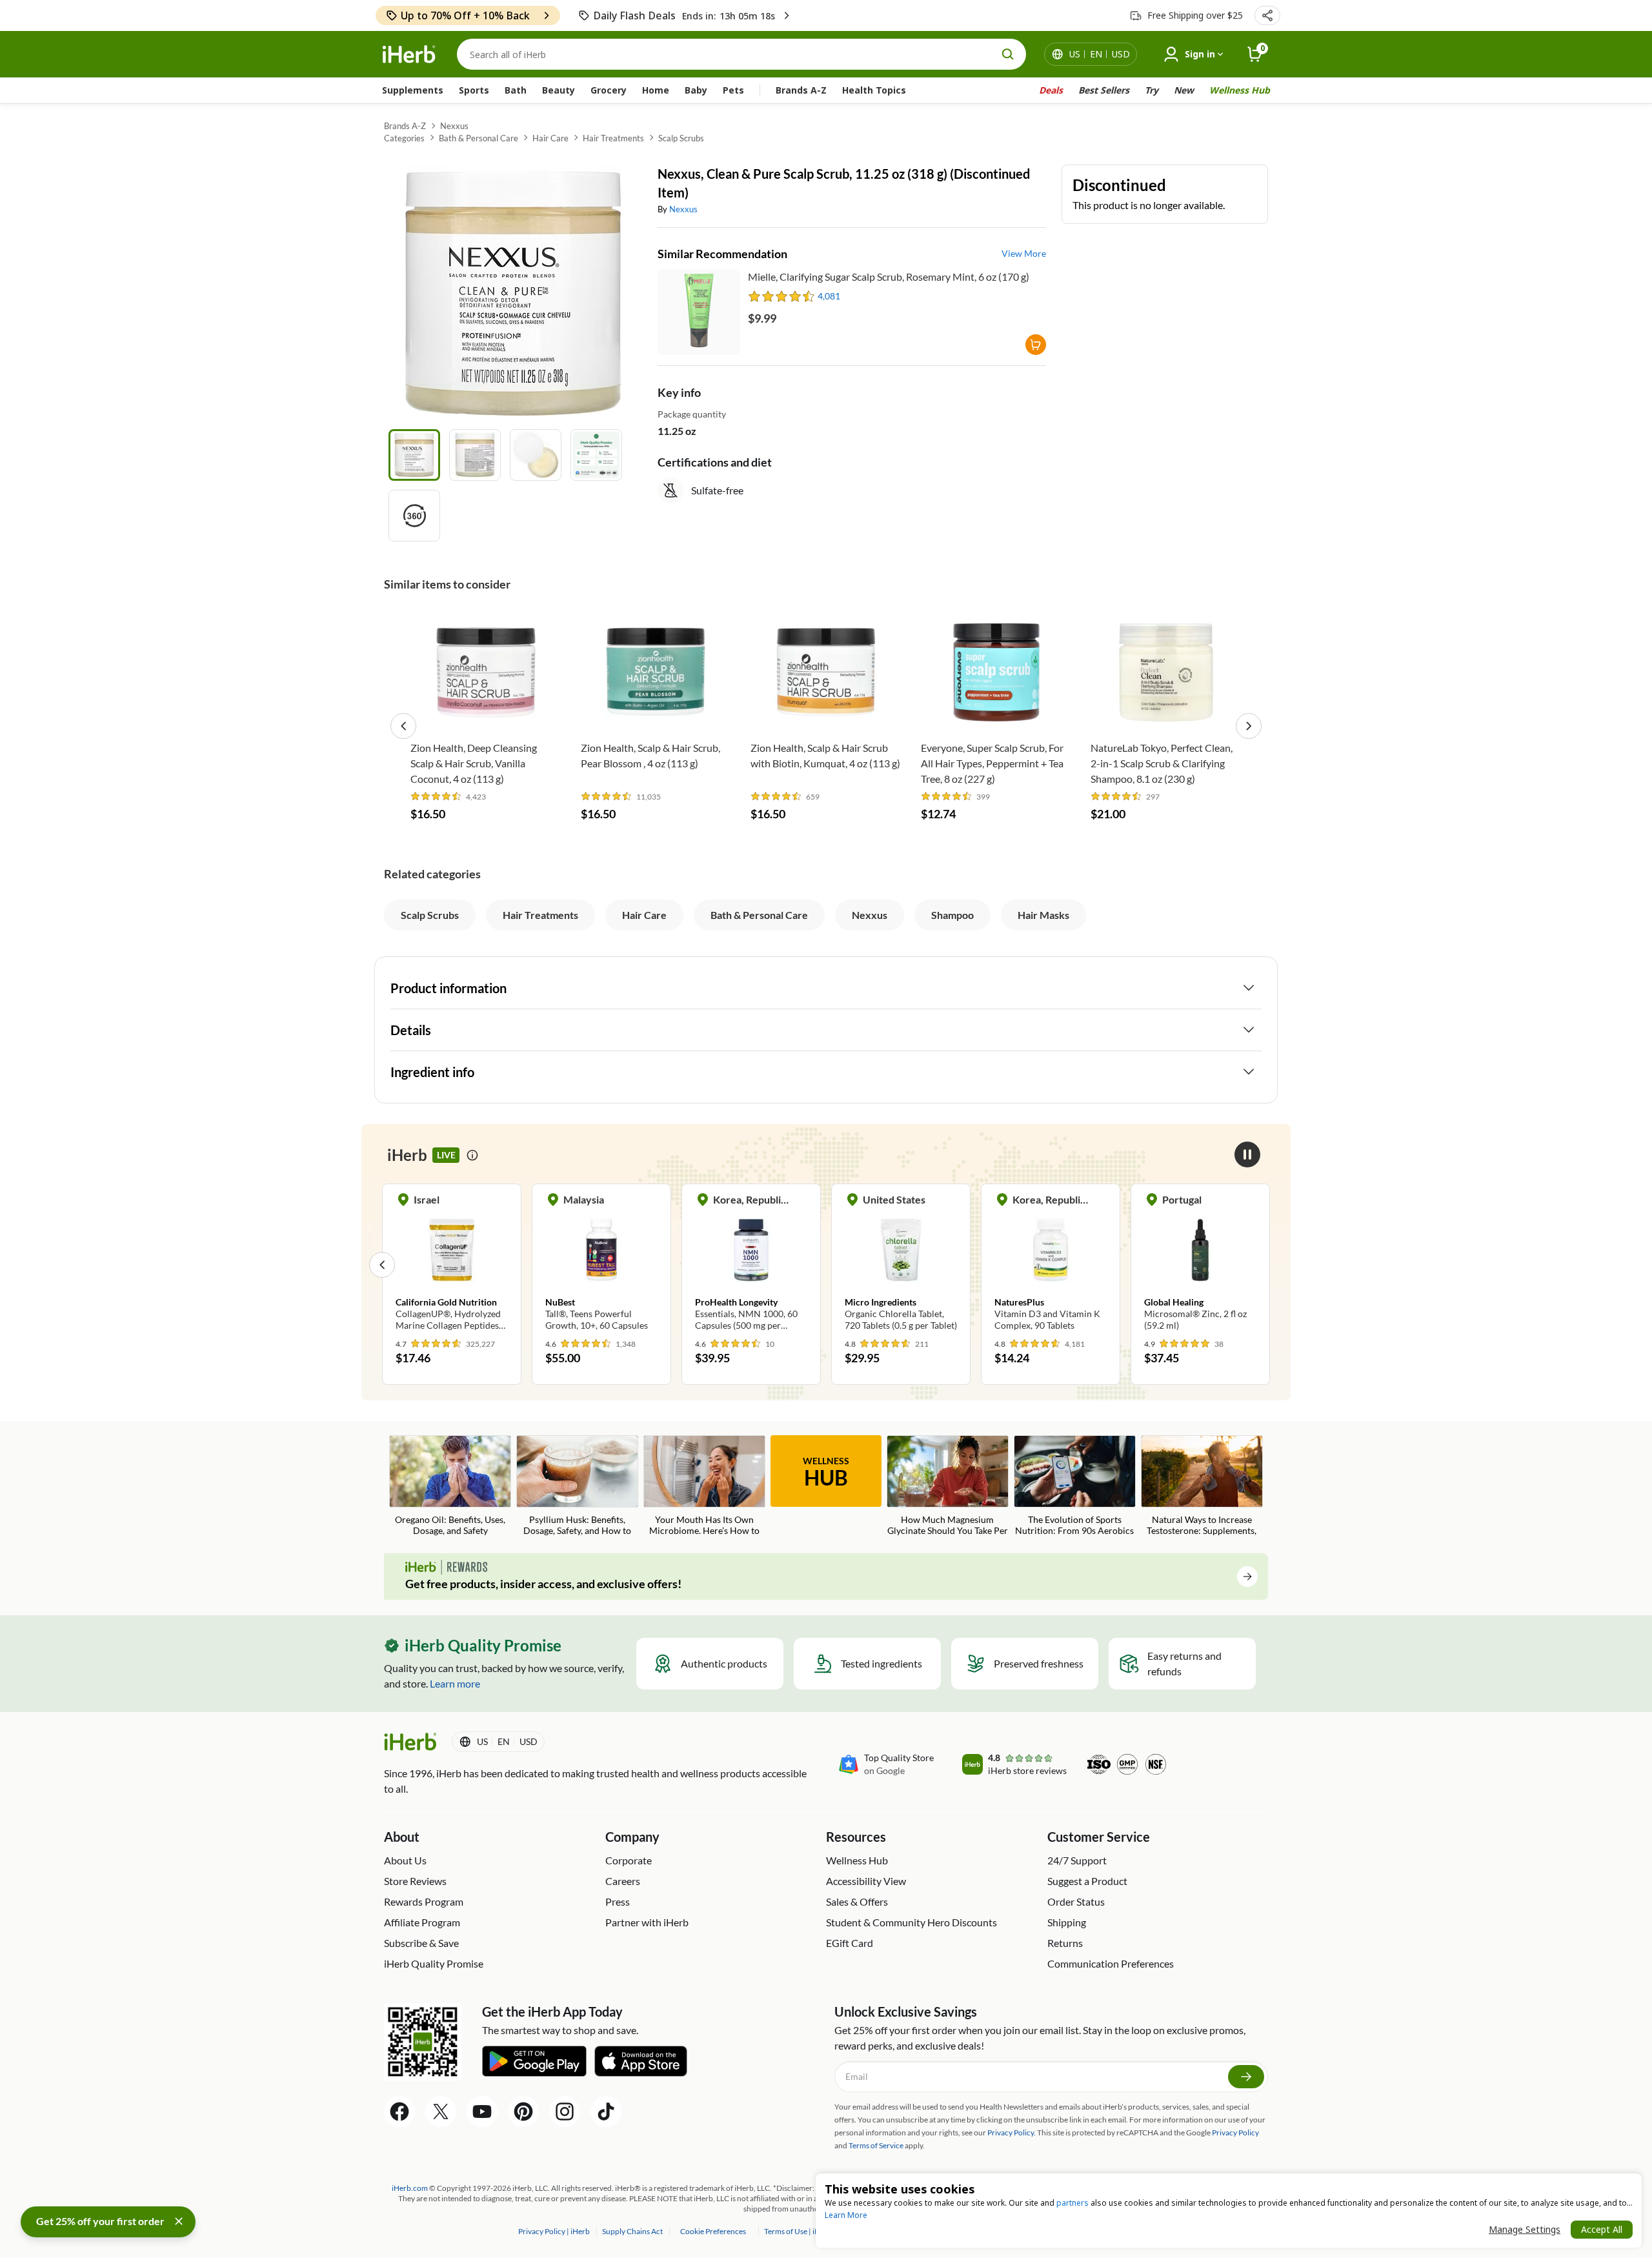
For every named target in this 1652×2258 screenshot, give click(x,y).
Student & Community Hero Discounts (912, 1922)
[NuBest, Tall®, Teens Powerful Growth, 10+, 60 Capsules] (452, 1264)
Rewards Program (424, 1901)
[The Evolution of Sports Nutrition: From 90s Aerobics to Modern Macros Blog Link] (1075, 1487)
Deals (1051, 90)
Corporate (629, 1860)
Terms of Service (876, 2145)
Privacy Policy (1235, 2132)
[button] (1267, 15)
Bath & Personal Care (478, 138)
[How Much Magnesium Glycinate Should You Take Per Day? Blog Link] (948, 1487)
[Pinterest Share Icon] (523, 2112)
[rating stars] (782, 296)
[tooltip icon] (472, 1155)
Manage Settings (1525, 2229)
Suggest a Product (1087, 1881)
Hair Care (550, 138)
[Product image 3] (536, 455)
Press (618, 1901)
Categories (404, 138)
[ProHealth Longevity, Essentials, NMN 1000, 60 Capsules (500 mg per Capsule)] (601, 1264)
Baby (696, 90)
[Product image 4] (596, 455)
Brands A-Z (801, 90)
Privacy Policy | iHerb (555, 2231)
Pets (733, 90)
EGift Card (850, 1943)
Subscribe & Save (421, 1943)
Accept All (1602, 2229)
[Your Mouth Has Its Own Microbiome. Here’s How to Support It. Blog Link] (704, 1487)
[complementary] (713, 2231)
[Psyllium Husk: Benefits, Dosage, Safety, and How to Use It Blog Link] (577, 1487)
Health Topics (874, 90)
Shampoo (952, 915)
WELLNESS (826, 1473)
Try (1152, 90)
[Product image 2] (475, 455)
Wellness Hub (1240, 90)
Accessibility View (866, 1881)
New (1184, 90)
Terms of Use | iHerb (799, 2231)
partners (1073, 2203)
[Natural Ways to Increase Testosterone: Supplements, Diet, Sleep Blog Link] (1202, 1487)
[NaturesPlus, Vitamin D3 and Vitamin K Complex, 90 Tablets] (901, 1264)
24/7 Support (1077, 1860)
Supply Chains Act (633, 2231)
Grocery (609, 90)
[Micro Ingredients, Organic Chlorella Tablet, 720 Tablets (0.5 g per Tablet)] (751, 1264)
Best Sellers (1104, 90)
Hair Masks (1043, 915)
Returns (1065, 1943)
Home (656, 90)
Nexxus (454, 126)
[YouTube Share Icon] (482, 2112)
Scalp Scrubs (681, 138)
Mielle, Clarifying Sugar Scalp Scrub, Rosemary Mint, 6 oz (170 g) (889, 277)
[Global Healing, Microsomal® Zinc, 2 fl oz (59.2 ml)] (1051, 1264)
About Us (405, 1860)
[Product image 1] (414, 455)
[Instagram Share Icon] (565, 2112)
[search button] (1008, 54)
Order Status (1076, 1901)
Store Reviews (415, 1881)
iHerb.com (410, 2188)
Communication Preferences (1111, 1963)
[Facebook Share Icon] (399, 2112)
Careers (623, 1881)
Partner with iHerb (647, 1922)
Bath (516, 90)
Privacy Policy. (1012, 2132)
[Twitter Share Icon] (441, 2112)
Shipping (1067, 1922)
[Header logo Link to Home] (409, 55)
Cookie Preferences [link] (713, 2231)
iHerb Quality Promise (434, 1963)
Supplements (413, 90)
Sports (474, 90)
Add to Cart (486, 715)
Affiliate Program (422, 1922)
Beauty (559, 90)
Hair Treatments (613, 138)
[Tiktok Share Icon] (606, 2112)
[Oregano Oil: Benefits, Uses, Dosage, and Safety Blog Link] (450, 1487)
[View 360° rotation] (414, 516)
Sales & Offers (857, 1901)
